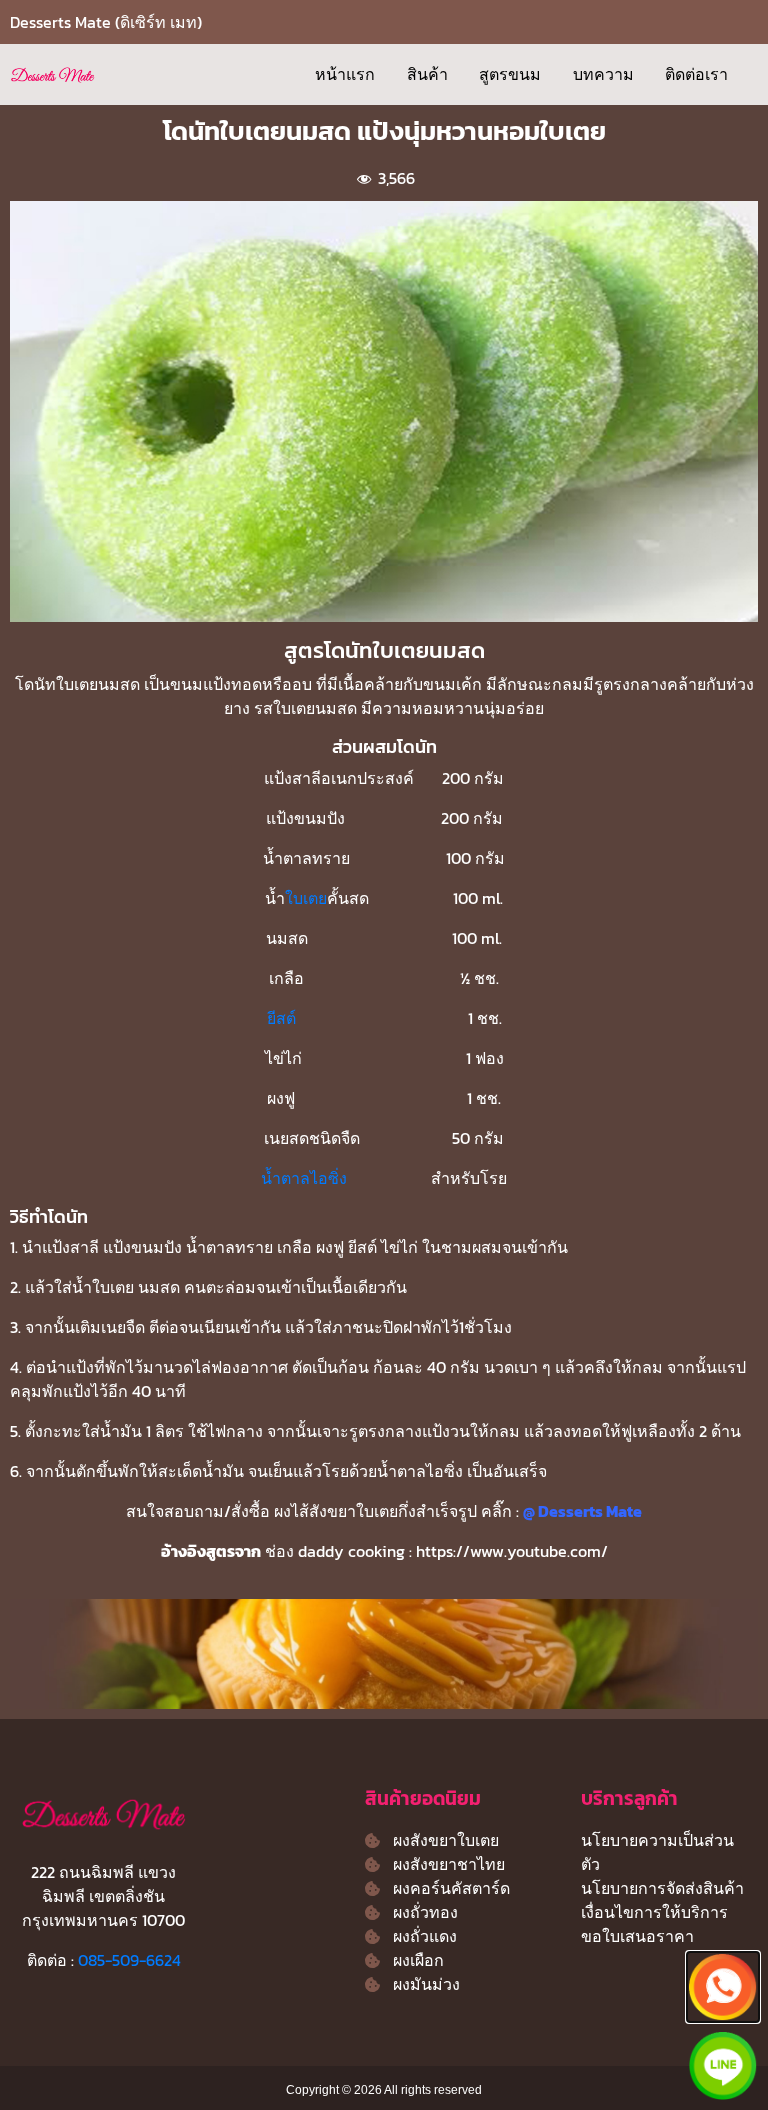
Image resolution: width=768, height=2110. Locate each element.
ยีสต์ (281, 1018)
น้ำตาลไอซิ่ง (304, 1178)
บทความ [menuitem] (603, 74)
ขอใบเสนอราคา (637, 1936)
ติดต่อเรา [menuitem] (696, 74)
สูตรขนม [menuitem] (510, 74)
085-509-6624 (129, 1960)
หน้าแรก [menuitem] (345, 74)
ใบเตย (306, 898)
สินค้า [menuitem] (427, 74)
